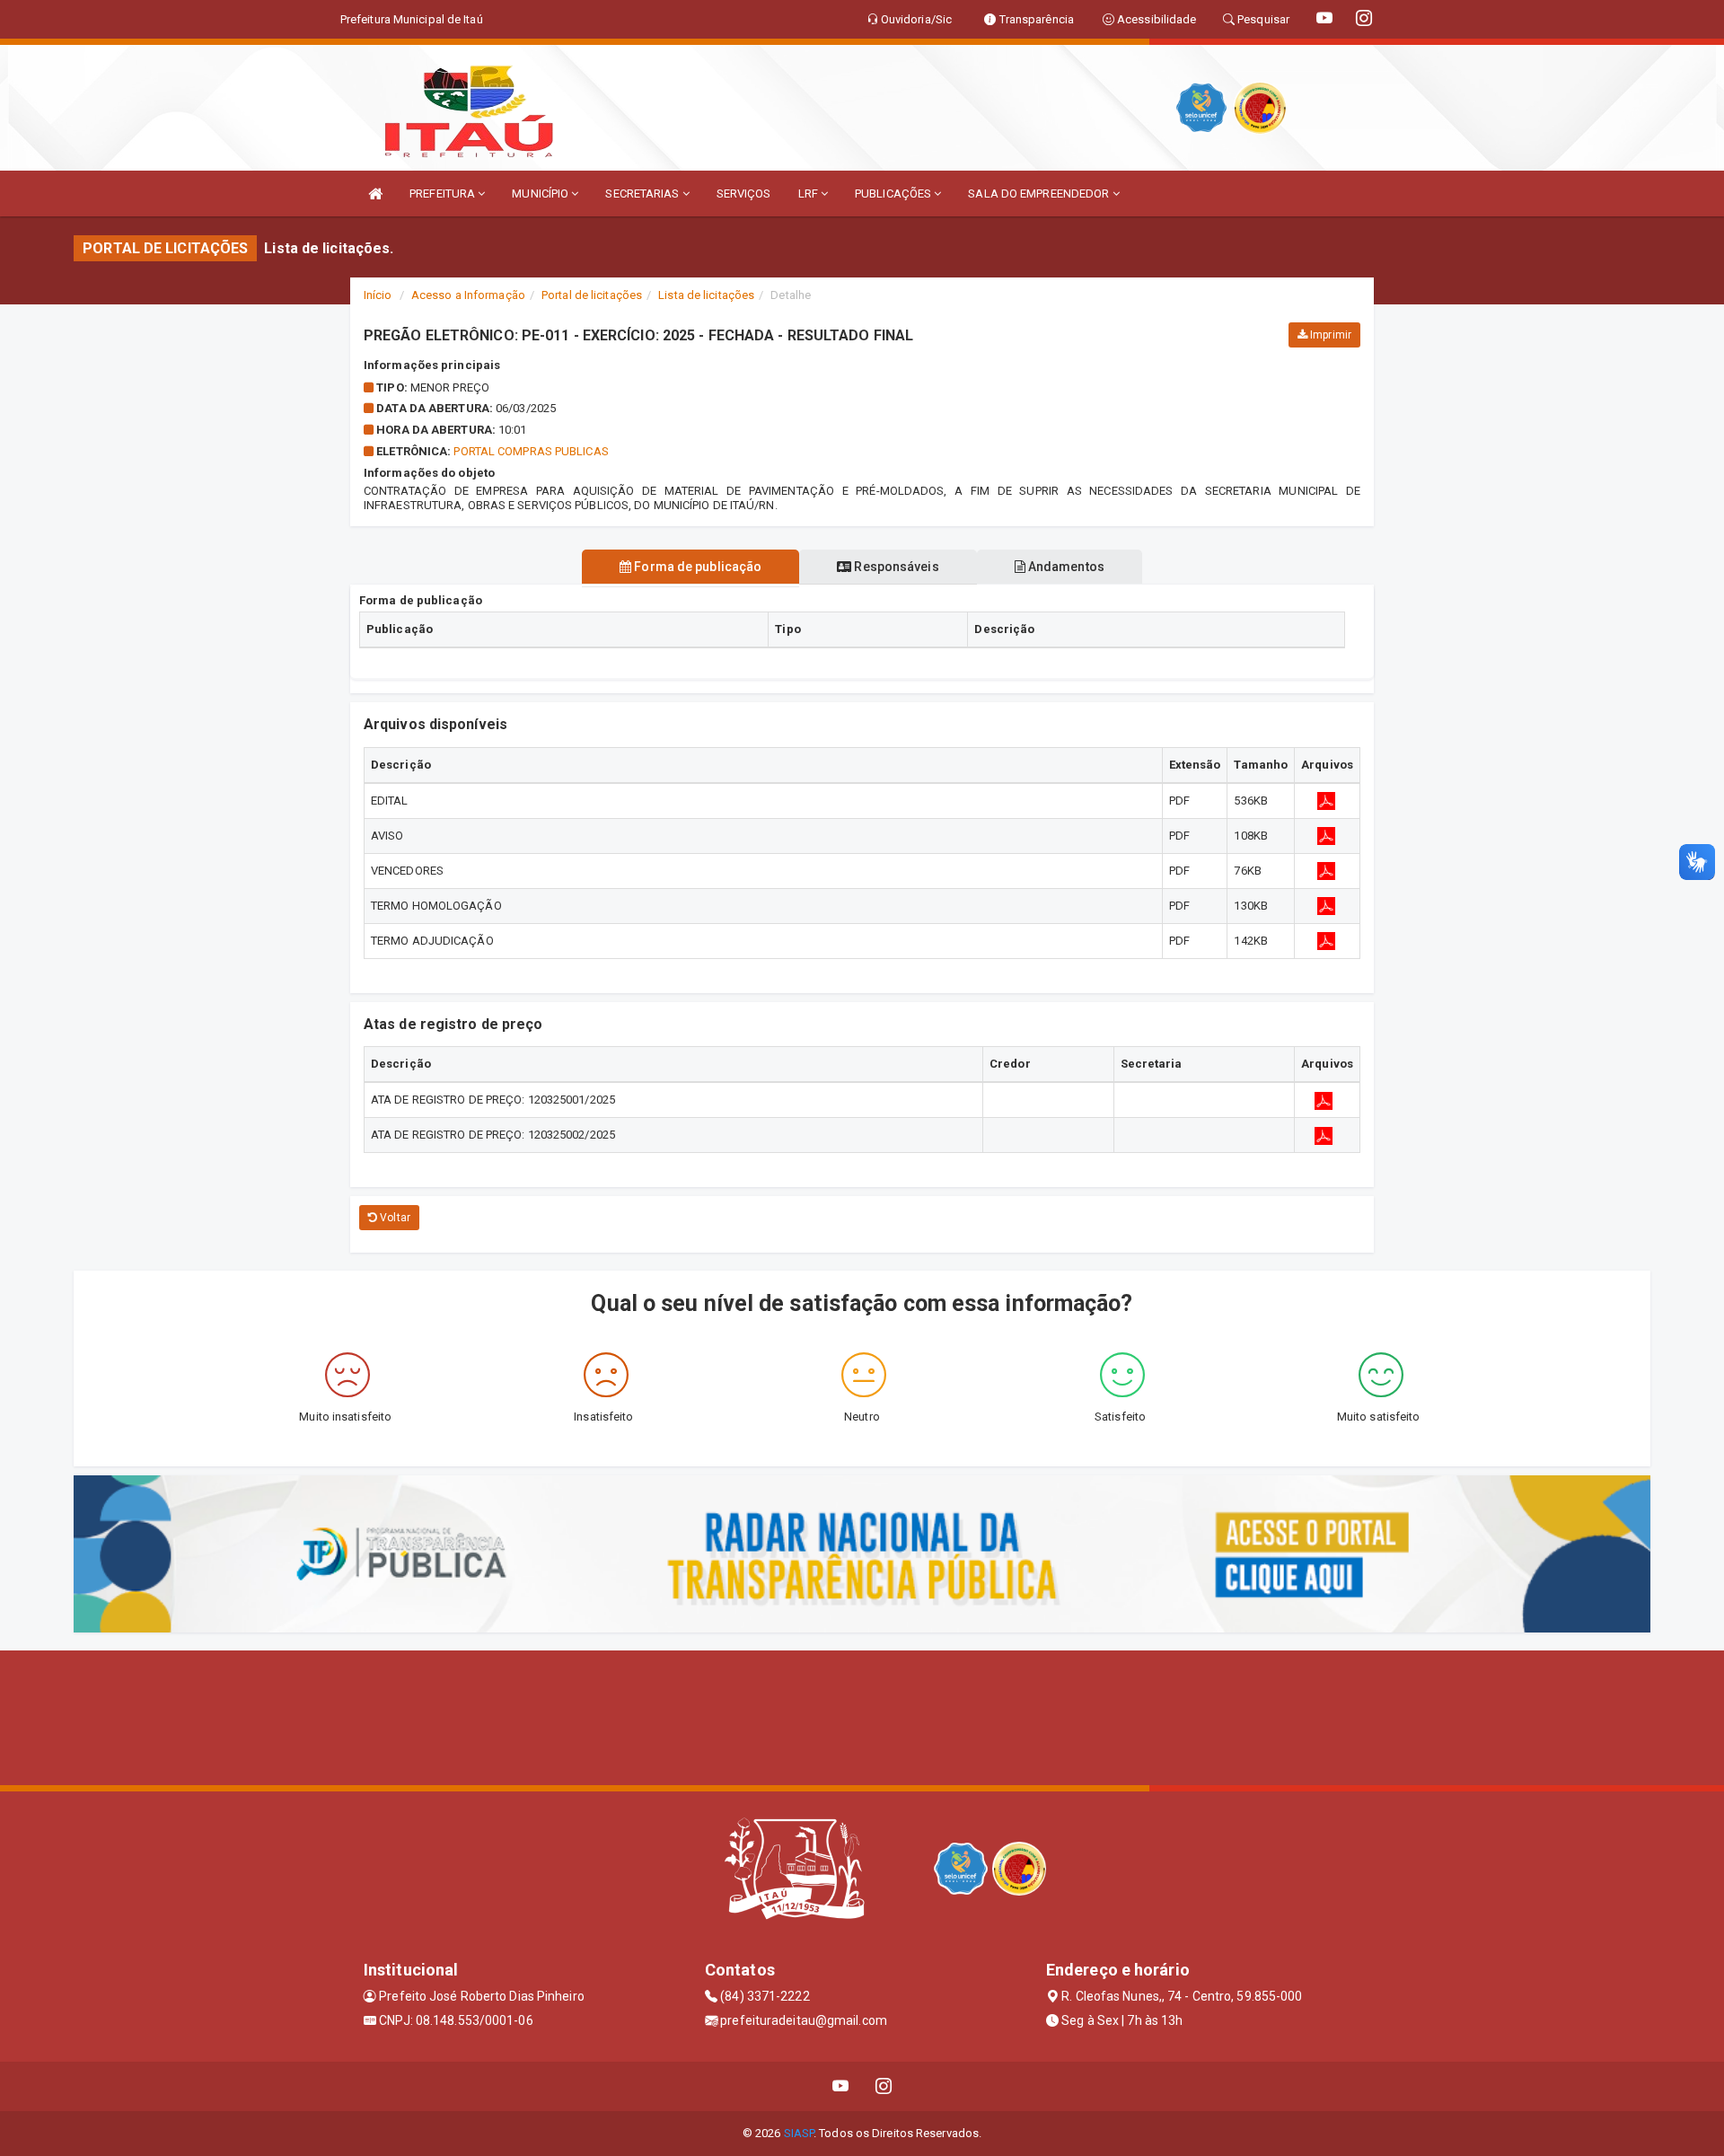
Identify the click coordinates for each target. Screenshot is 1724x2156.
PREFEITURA (444, 194)
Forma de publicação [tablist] (696, 567)
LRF (809, 194)
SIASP (799, 2133)
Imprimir (1329, 335)
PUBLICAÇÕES (894, 194)
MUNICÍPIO (541, 194)
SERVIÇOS (744, 194)
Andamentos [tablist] (1065, 567)
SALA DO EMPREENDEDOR (1040, 194)
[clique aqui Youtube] (841, 2086)
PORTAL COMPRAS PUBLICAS (531, 451)
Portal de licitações (592, 295)
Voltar (394, 1218)
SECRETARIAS (643, 194)
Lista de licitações (706, 295)
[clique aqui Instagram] (884, 2086)
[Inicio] (375, 194)
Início (378, 295)
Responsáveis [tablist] (895, 567)
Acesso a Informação (468, 295)
